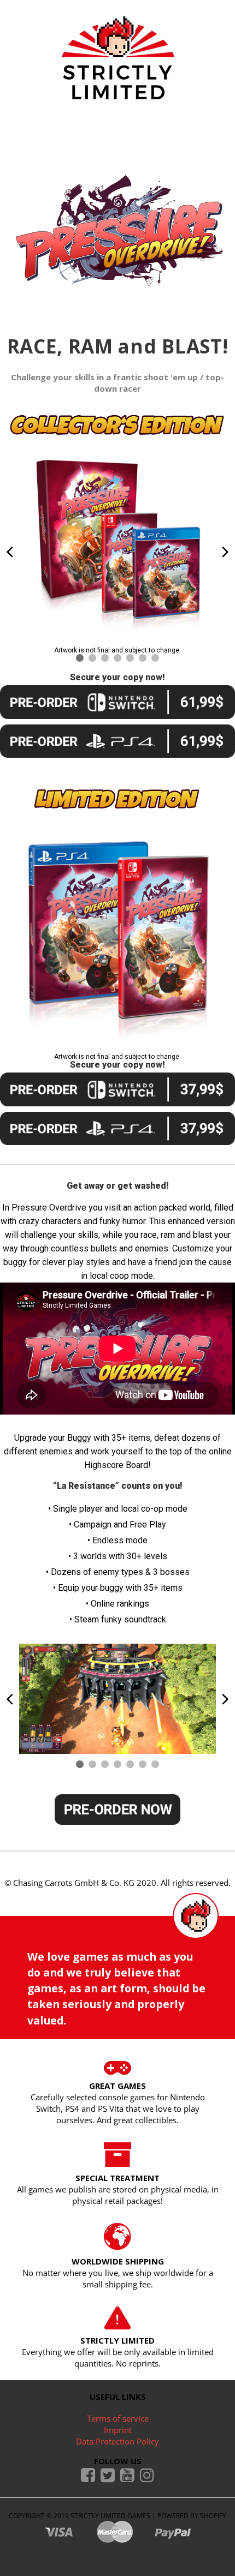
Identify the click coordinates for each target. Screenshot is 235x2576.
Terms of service (118, 2418)
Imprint (118, 2430)
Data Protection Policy (117, 2441)
